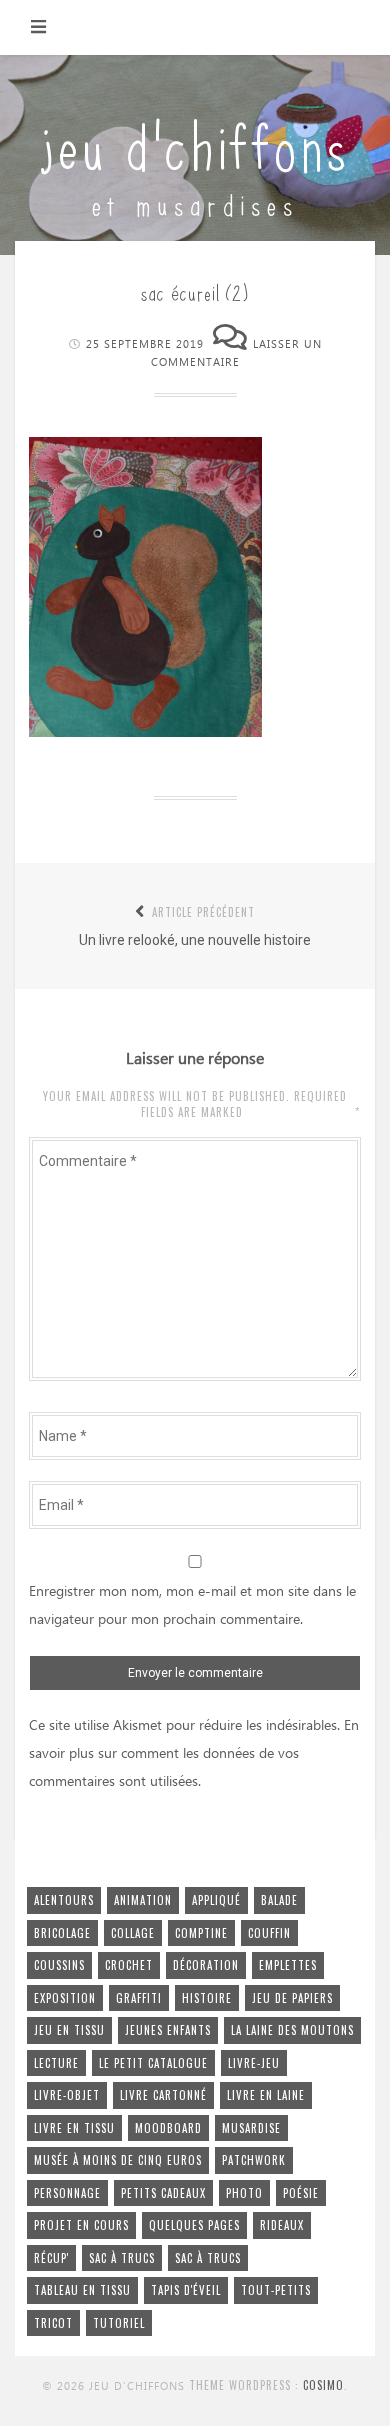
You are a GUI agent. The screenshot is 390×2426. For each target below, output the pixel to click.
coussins (59, 1965)
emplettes (288, 1965)
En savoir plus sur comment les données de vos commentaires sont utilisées (194, 1754)
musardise (251, 2128)
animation (143, 1900)
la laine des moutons (292, 2030)
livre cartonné (163, 2095)
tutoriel (119, 2323)
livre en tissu (74, 2128)
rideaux (282, 2225)
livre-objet (67, 2095)
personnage (67, 2193)
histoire (207, 1998)
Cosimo (323, 2385)
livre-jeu (254, 2063)
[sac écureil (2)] (145, 732)
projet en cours (81, 2225)
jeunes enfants (168, 2030)
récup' (51, 2258)
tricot (53, 2323)
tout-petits (276, 2290)
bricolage (62, 1933)
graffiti (139, 1998)
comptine (201, 1933)
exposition (65, 1998)
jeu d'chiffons (195, 142)
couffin (269, 1933)
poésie (301, 2193)
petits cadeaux (163, 2193)
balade (279, 1900)
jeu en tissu (69, 2030)
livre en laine (266, 2095)
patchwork (254, 2160)
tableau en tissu (82, 2290)
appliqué (216, 1900)
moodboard (168, 2128)
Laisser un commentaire (236, 354)
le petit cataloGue (153, 2063)
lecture (56, 2063)
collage (133, 1933)
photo (244, 2193)
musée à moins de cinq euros (118, 2160)
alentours (64, 1900)
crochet (129, 1965)
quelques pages (194, 2225)
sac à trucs (122, 2258)
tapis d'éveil (186, 2290)
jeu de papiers (292, 1998)
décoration (206, 1965)
